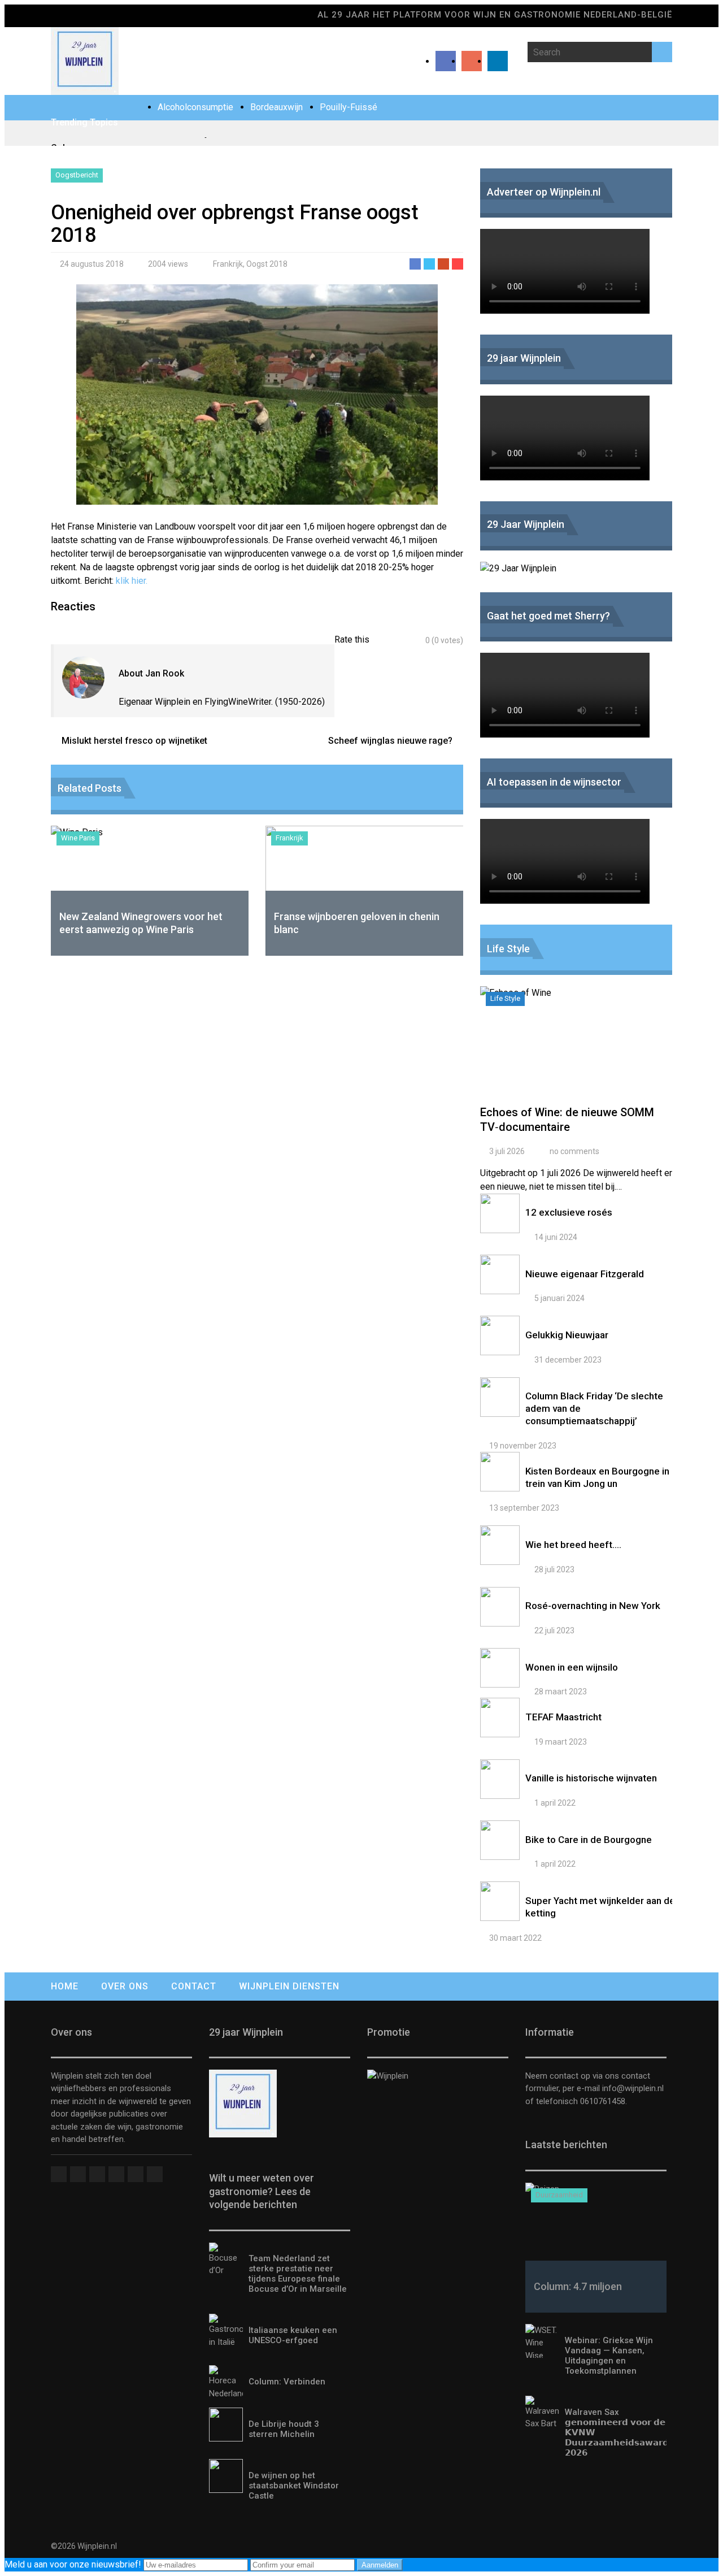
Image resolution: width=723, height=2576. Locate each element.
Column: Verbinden (287, 2382)
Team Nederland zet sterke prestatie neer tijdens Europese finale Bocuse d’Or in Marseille (298, 2274)
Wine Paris (78, 838)
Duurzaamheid (559, 2195)
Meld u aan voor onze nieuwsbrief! (74, 2564)
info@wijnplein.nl (633, 2088)
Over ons (125, 1986)
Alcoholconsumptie (195, 107)
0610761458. (602, 2101)
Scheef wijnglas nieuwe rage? (390, 741)
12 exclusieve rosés (569, 1212)
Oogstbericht (77, 175)
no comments (574, 1151)
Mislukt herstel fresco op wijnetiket (134, 741)
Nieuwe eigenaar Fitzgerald (585, 1274)
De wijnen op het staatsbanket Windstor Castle (294, 2486)
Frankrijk (228, 264)
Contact (194, 1986)
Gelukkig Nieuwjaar (567, 1335)
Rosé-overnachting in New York (593, 1606)
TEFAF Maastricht (563, 1717)
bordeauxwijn (276, 107)
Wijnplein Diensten (289, 1986)
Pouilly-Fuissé (349, 107)
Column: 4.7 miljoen (578, 2286)
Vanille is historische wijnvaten (591, 1778)
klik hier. (133, 581)
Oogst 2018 (267, 264)
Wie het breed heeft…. (573, 1545)
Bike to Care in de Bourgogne (589, 1840)
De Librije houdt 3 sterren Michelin (284, 2429)
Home (65, 1986)
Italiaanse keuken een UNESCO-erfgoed (293, 2335)
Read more (579, 1051)
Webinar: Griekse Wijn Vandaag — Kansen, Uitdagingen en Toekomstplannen (609, 2356)
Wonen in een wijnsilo (572, 1667)
